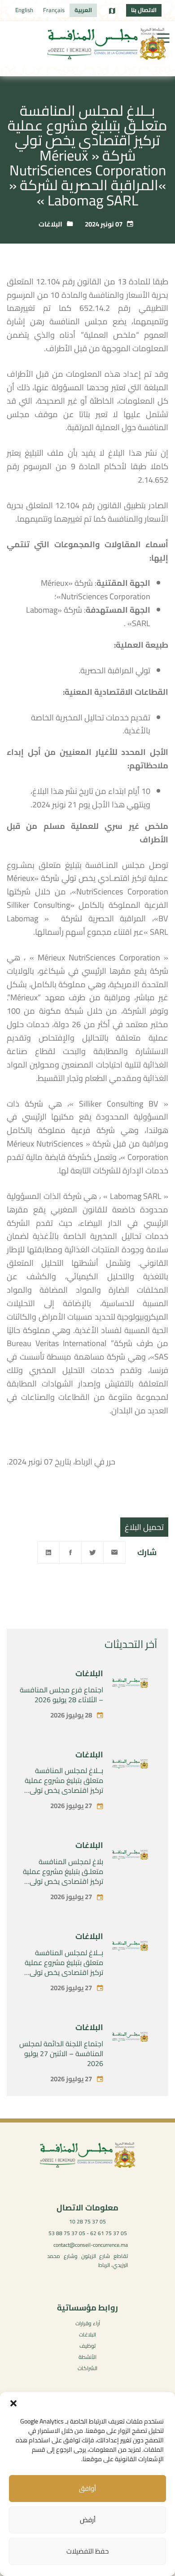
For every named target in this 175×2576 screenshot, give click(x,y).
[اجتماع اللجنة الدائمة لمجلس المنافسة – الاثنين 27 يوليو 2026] (130, 2039)
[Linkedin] (48, 1552)
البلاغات (50, 224)
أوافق (87, 2488)
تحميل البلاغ (144, 1527)
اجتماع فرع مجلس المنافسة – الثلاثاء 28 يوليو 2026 (61, 1695)
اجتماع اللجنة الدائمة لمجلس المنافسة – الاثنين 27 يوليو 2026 (61, 2053)
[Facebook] (70, 1552)
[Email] (114, 1552)
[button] (13, 2403)
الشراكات (87, 2368)
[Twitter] (92, 1552)
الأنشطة (87, 2357)
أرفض (88, 2520)
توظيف (87, 2346)
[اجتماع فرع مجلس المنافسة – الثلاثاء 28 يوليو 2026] (130, 1685)
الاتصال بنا (144, 10)
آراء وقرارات (88, 2323)
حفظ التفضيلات (87, 2551)
